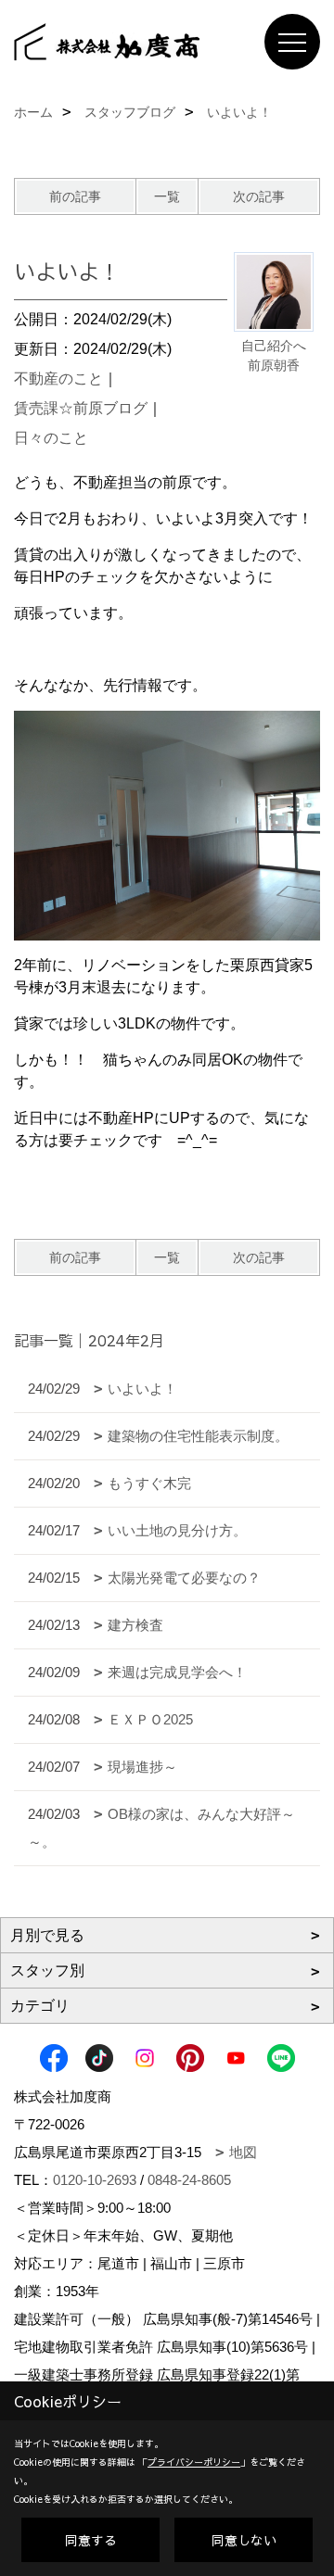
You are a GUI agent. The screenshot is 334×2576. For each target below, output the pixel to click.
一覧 (167, 196)
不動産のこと (58, 379)
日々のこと (51, 438)
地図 (243, 2152)
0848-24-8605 (189, 2180)
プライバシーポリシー (194, 2462)
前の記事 (75, 196)
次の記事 (259, 196)
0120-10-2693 (95, 2180)
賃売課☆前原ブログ (81, 408)
